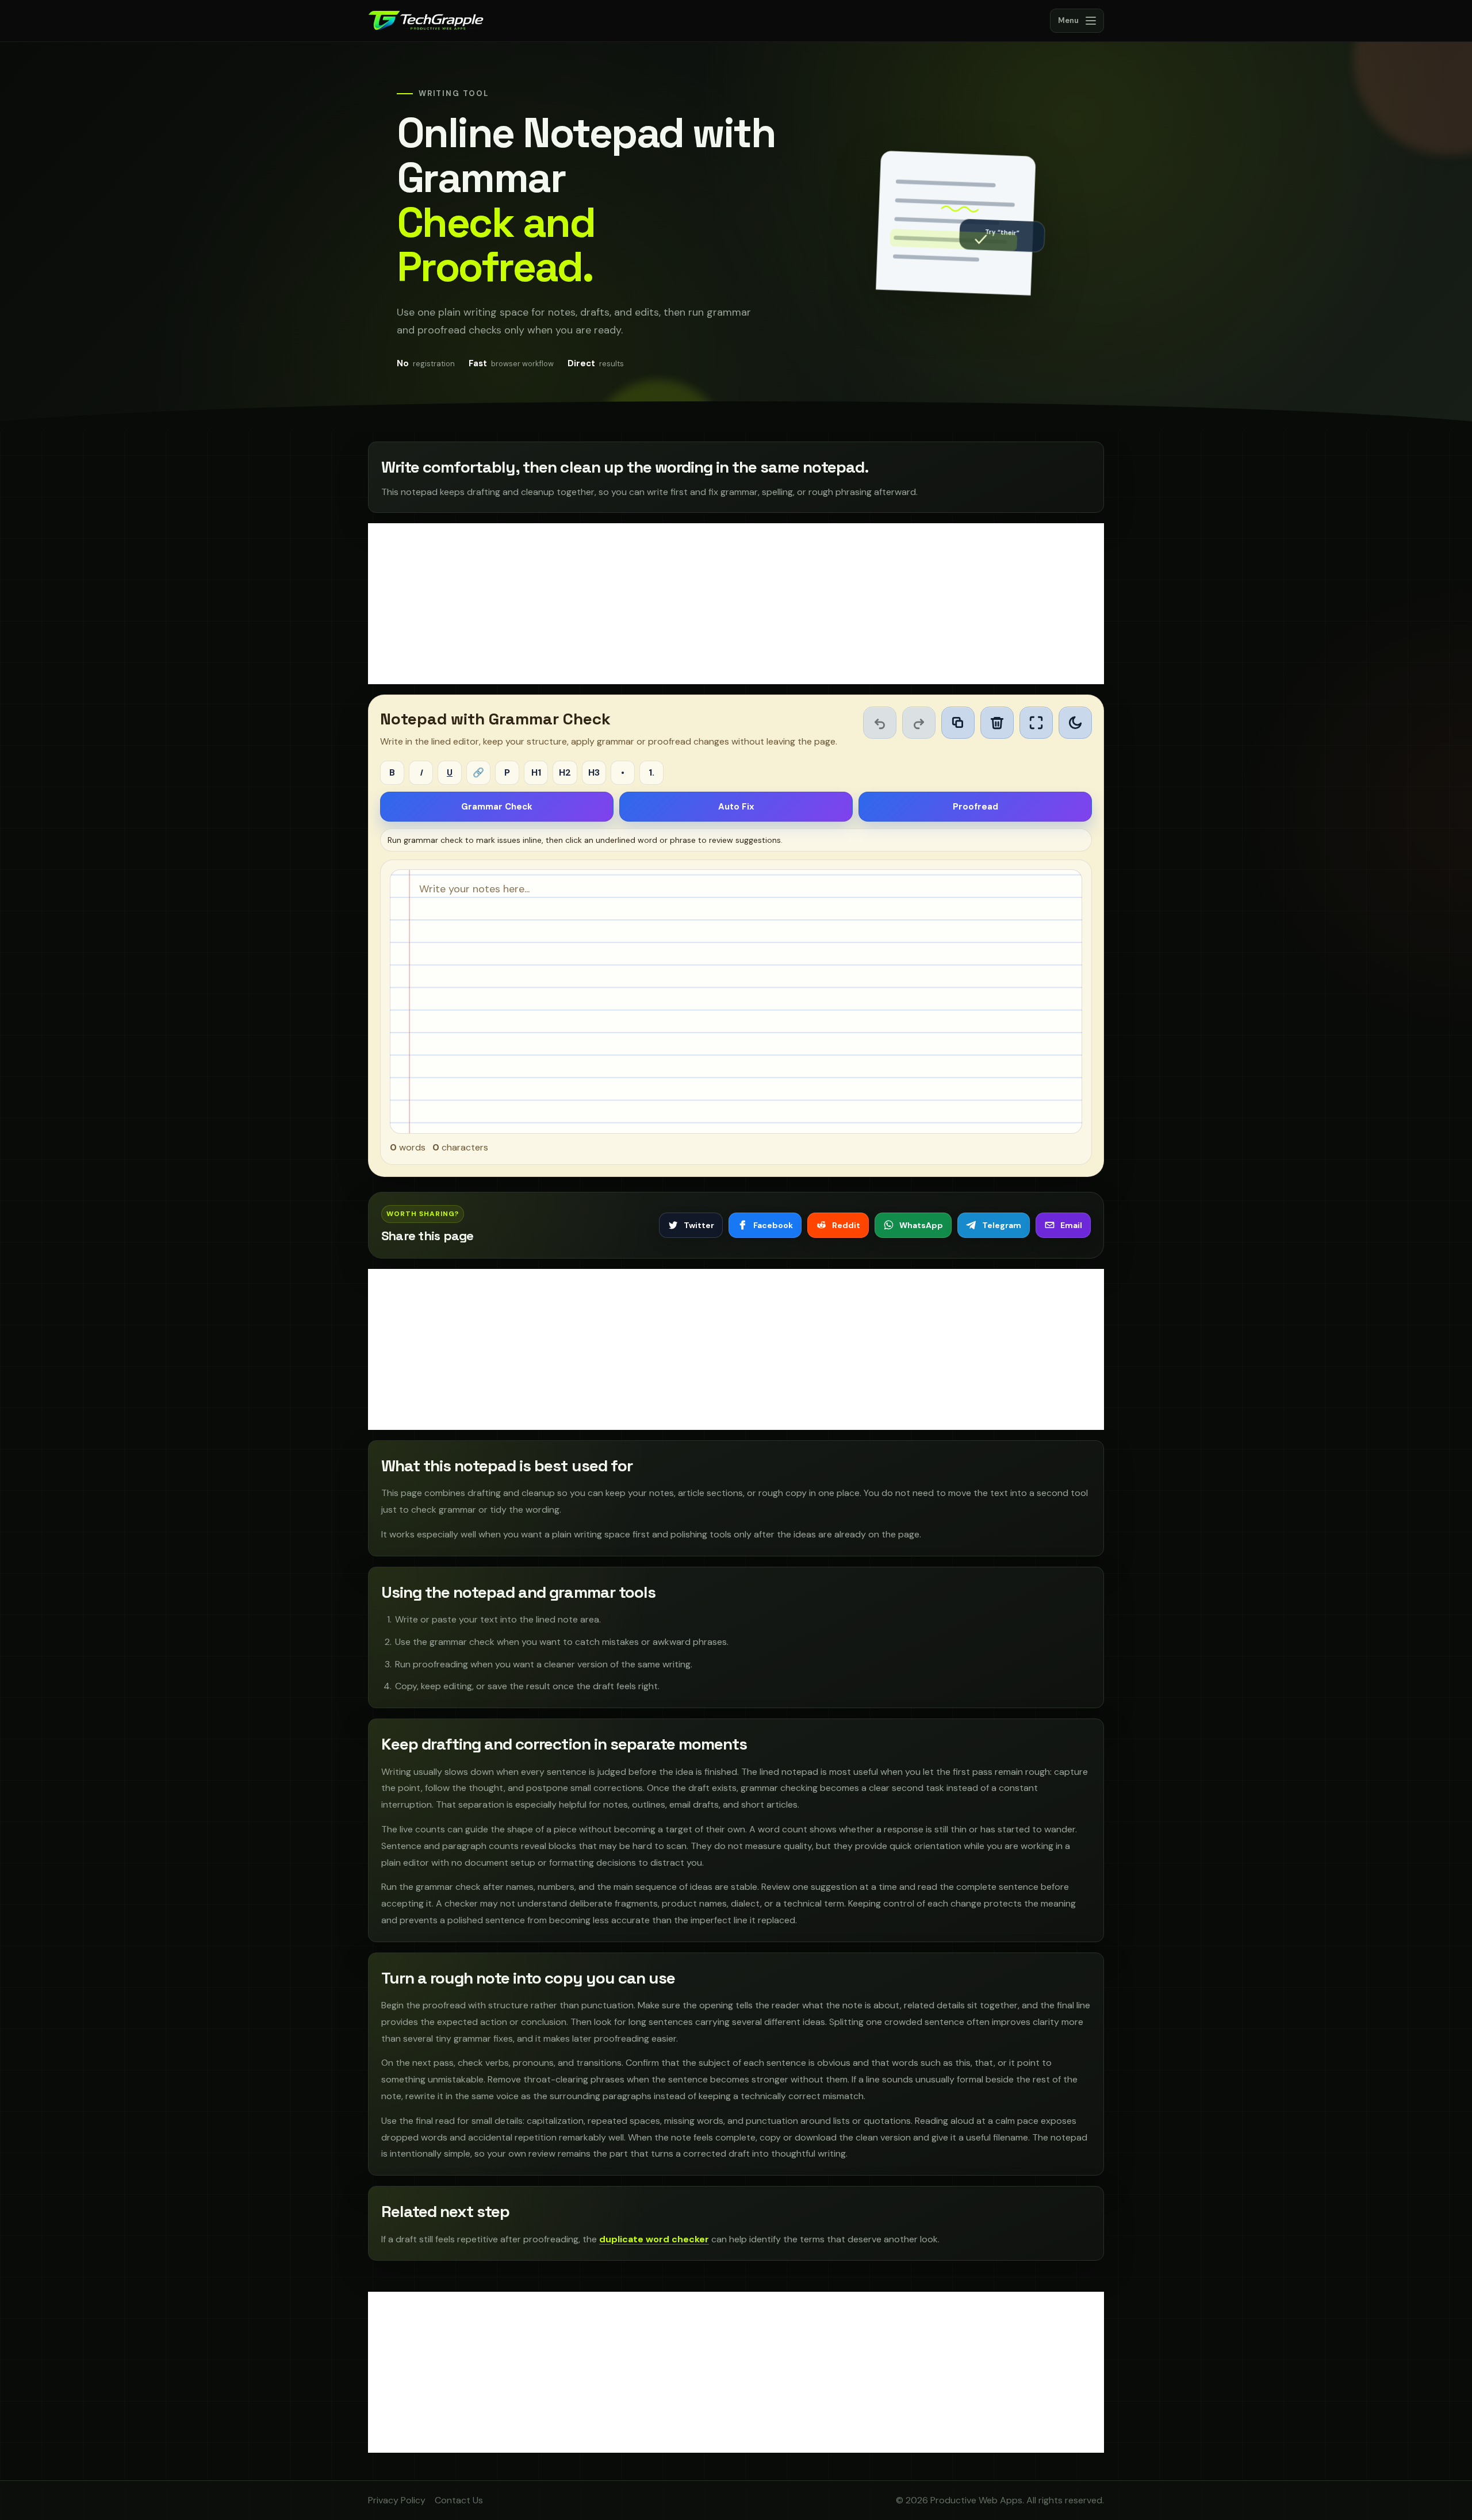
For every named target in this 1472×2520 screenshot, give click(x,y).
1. (651, 772)
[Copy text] (958, 723)
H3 (594, 772)
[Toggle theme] (1075, 723)
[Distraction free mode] (1036, 723)
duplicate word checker (654, 2239)
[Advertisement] (736, 604)
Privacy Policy (397, 2500)
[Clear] (997, 723)
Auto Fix (736, 807)
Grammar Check (497, 807)
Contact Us (459, 2500)
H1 (536, 772)
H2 (565, 772)
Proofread (975, 807)
